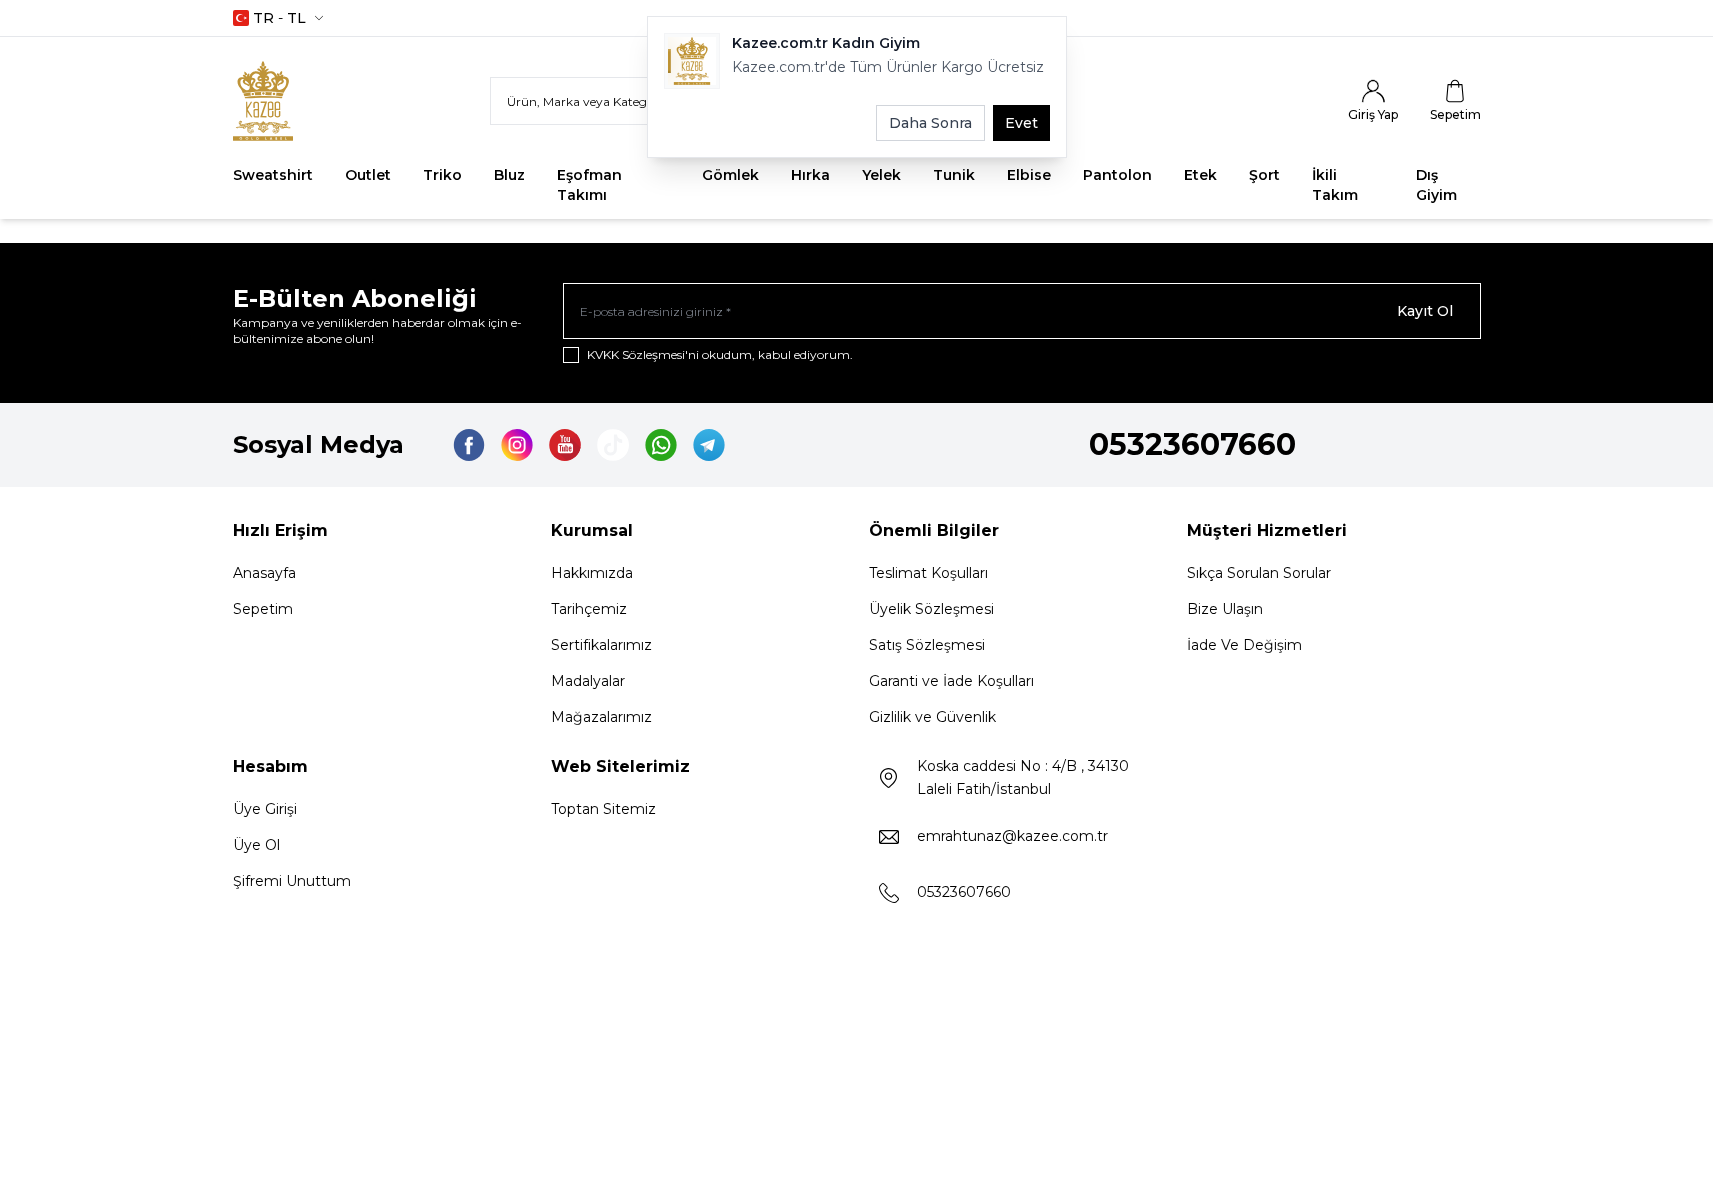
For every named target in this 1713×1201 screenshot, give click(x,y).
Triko (442, 175)
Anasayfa (264, 573)
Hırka (810, 175)
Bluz (509, 175)
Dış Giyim (1436, 185)
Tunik (954, 175)
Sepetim (263, 609)
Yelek (881, 175)
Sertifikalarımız (601, 645)
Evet (1021, 123)
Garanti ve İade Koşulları (951, 681)
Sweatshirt (273, 175)
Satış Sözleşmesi (927, 645)
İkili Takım (1335, 185)
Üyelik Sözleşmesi (931, 609)
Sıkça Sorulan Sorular (1259, 573)
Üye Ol (256, 845)
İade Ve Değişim (1244, 645)
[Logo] (283, 101)
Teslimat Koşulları (928, 573)
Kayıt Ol (1425, 311)
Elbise (1029, 175)
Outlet (368, 175)
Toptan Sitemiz (603, 809)
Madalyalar (588, 681)
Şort (1264, 175)
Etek (1200, 175)
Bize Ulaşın (1225, 609)
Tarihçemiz (589, 609)
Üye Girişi (265, 809)
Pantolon (1117, 175)
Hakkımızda (592, 573)
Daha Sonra (930, 123)
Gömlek (730, 175)
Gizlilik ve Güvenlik (932, 717)
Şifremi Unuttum (292, 881)
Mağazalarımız (601, 717)
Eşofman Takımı (589, 185)
